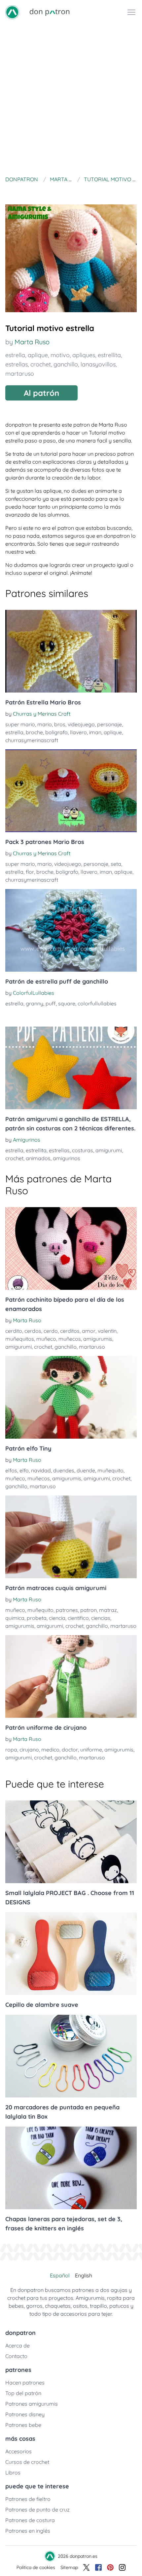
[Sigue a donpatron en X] (87, 2567)
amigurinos (67, 1158)
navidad (41, 1470)
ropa (11, 1750)
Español (60, 2275)
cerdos (33, 1331)
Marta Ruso (32, 342)
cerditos (70, 1331)
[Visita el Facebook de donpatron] (98, 2567)
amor (89, 1331)
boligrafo (56, 732)
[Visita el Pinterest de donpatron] (110, 2567)
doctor (70, 1750)
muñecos (70, 1339)
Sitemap (69, 2567)
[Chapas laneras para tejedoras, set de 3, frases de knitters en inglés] (71, 2168)
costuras (83, 1150)
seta (116, 864)
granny (35, 1003)
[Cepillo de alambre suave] (71, 1954)
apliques (84, 355)
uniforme (91, 1750)
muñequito (110, 1470)
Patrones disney (25, 2414)
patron (89, 1610)
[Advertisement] (71, 99)
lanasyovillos (98, 364)
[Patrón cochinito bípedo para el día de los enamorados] (71, 1248)
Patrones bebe (23, 2425)
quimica (15, 1618)
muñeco (46, 1339)
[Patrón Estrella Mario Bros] (71, 651)
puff (51, 1003)
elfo (24, 1470)
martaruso (20, 374)
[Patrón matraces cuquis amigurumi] (71, 1537)
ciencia (57, 1618)
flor (30, 872)
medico (50, 1750)
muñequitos (20, 1339)
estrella (15, 355)
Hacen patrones (25, 2383)
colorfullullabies (97, 1003)
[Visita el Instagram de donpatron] (122, 2567)
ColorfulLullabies (34, 993)
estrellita (109, 355)
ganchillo (66, 364)
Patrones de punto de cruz (37, 2510)
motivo (60, 355)
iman (95, 732)
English (84, 2275)
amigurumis (98, 1339)
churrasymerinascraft (32, 740)
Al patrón (41, 393)
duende (86, 1470)
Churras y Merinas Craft (42, 714)
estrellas (17, 364)
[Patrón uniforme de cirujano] (71, 1676)
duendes (64, 1470)
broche (34, 732)
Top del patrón (23, 2393)
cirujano (29, 1750)
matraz (108, 1610)
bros (60, 724)
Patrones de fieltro (28, 2499)
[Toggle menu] (131, 12)
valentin (107, 1331)
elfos (11, 1470)
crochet (41, 364)
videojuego (81, 724)
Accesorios (18, 2451)
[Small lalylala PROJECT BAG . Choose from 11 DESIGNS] (71, 1842)
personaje (109, 724)
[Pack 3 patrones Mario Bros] (71, 791)
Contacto (16, 2356)
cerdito (14, 1331)
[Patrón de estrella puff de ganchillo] (71, 930)
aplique (38, 355)
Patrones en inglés (28, 2531)
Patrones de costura (30, 2520)
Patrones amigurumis (32, 2404)
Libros (13, 2472)
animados (38, 1158)
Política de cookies (36, 2567)
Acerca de (18, 2345)
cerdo (51, 1331)
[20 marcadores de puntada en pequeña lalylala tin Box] (71, 2056)
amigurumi (109, 1150)
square (67, 1003)
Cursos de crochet (27, 2462)
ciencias (101, 1618)
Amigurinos (27, 1140)
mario (45, 724)
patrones (67, 1610)
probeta (37, 1618)
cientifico (78, 1618)
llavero (78, 732)
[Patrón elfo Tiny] (71, 1397)
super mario (20, 724)
